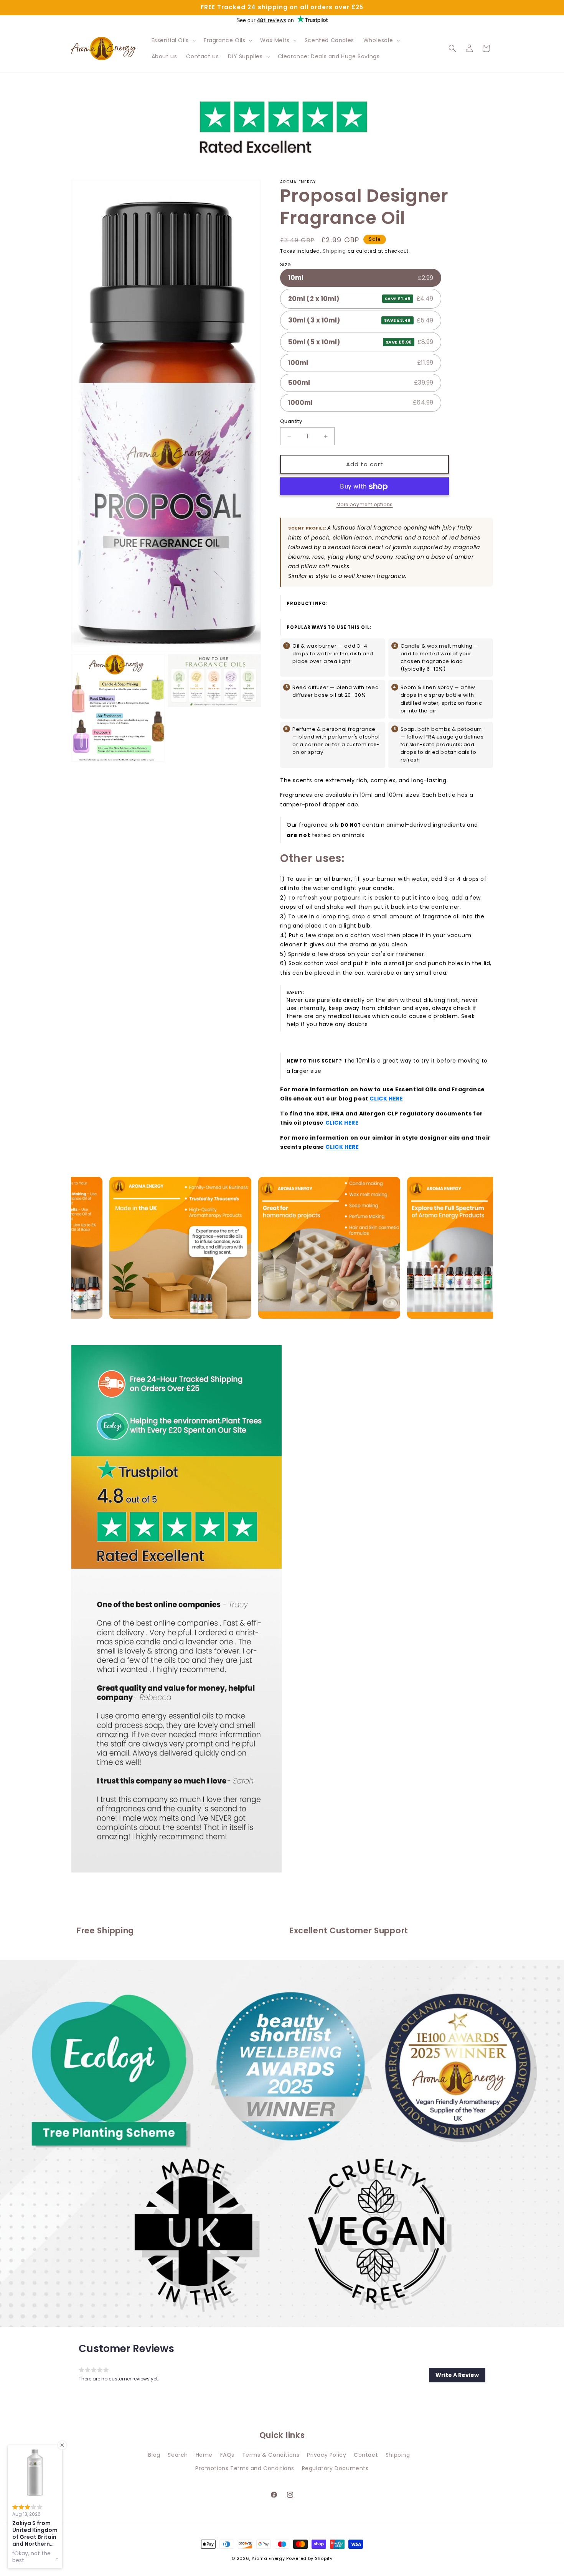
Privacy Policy (327, 2454)
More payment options (365, 505)
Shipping (334, 251)
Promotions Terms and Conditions (245, 2468)
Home (204, 2454)
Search (178, 2454)
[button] (173, 40)
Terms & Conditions (271, 2454)
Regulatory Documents (335, 2468)
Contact (366, 2454)
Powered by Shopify (309, 2558)
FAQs (227, 2454)
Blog (154, 2454)
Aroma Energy (268, 2558)
